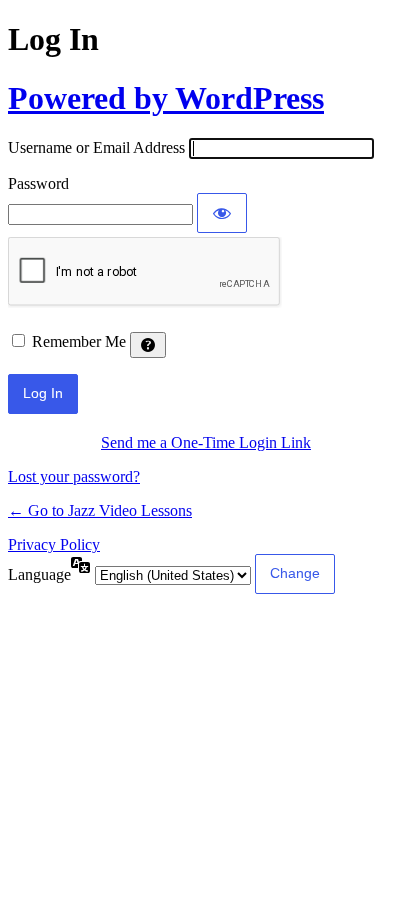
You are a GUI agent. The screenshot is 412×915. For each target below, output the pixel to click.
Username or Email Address (96, 147)
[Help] (148, 345)
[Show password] (222, 213)
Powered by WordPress (166, 98)
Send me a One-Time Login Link (206, 442)
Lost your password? (74, 476)
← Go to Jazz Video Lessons (100, 510)
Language (39, 574)
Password (38, 183)
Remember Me (79, 341)
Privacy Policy (54, 544)
